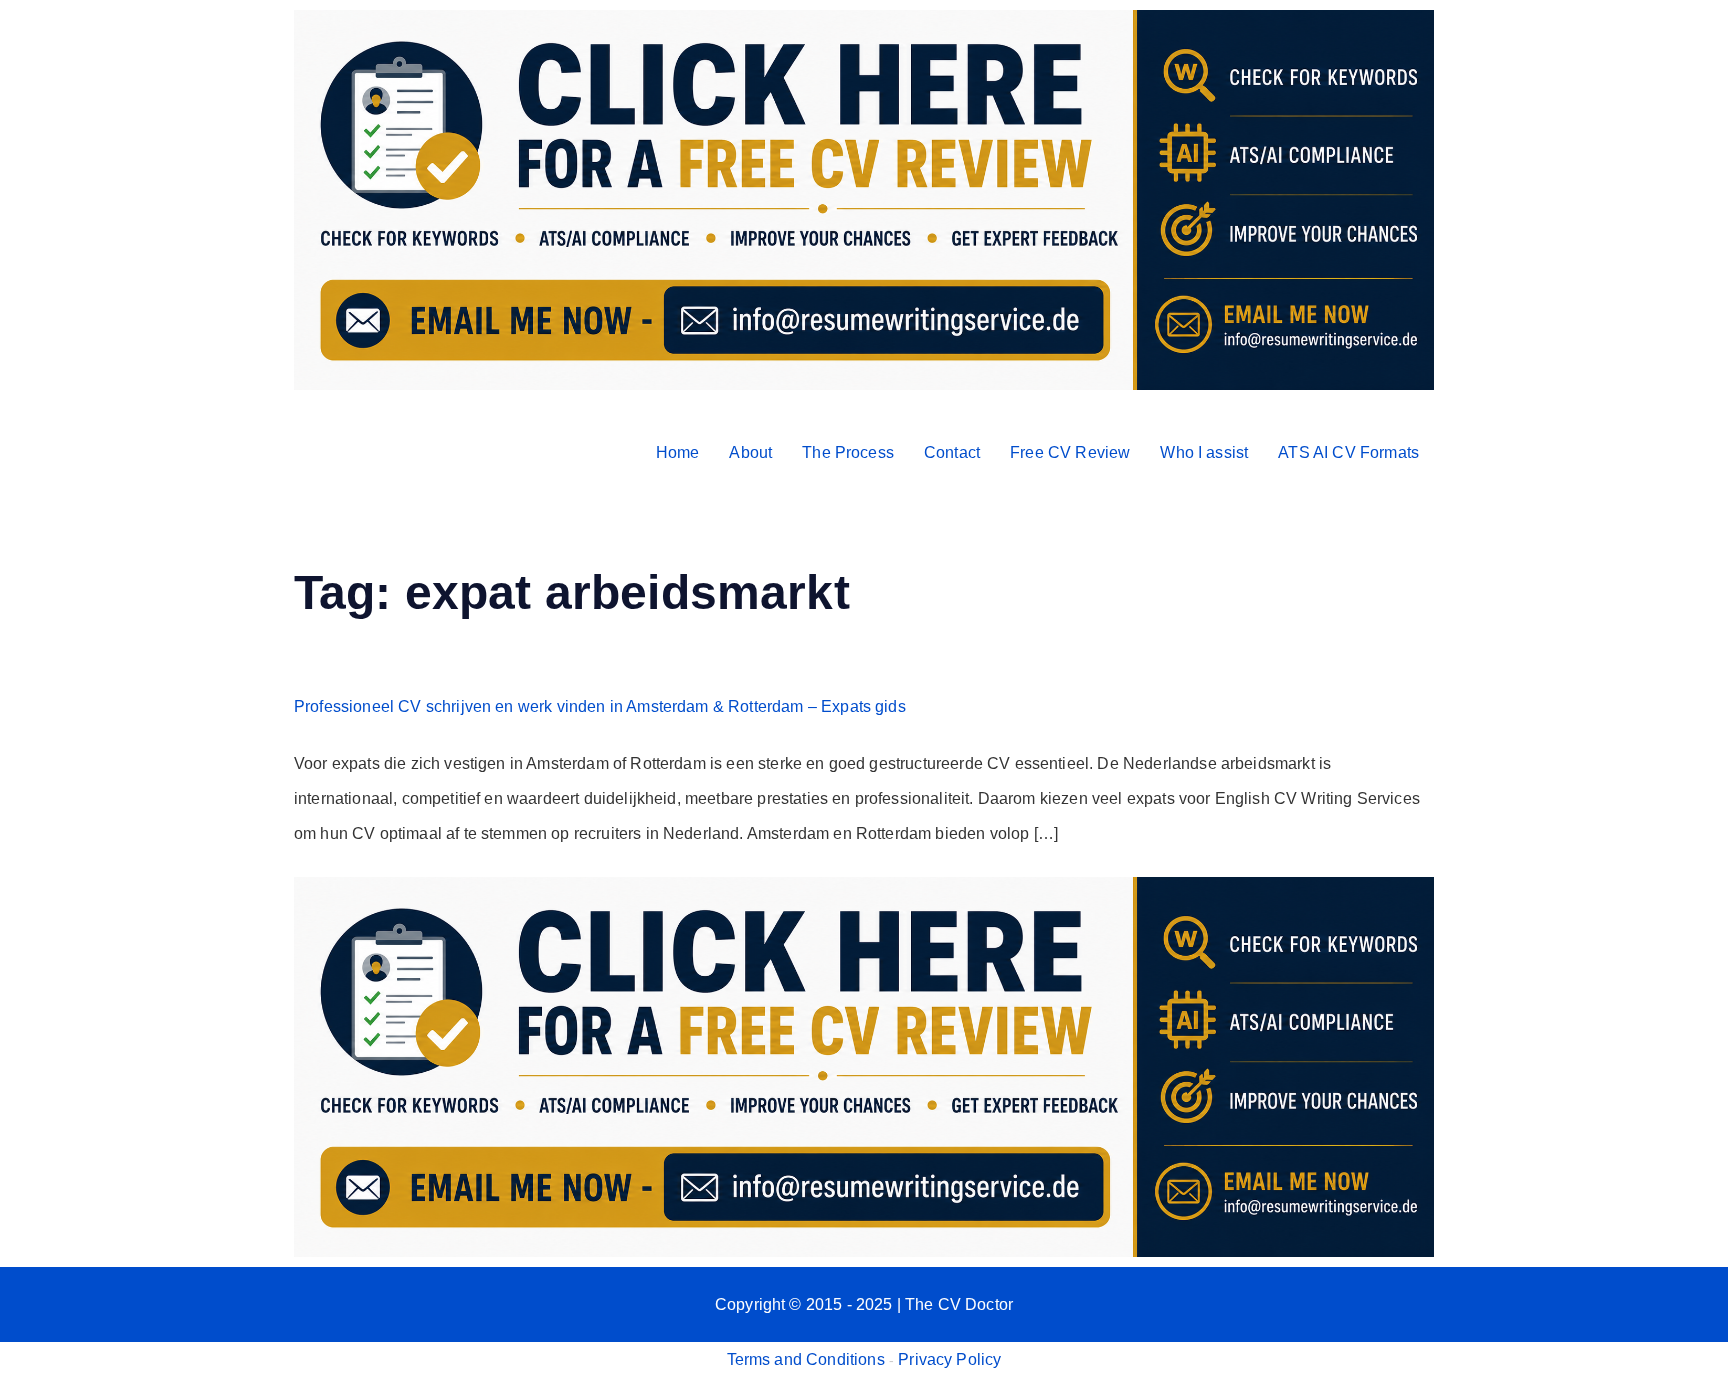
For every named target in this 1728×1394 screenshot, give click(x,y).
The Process (848, 452)
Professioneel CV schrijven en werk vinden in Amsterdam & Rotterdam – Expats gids (600, 706)
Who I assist (1204, 452)
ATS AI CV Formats (1348, 452)
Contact (952, 452)
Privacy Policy (949, 1359)
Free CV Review (1070, 452)
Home (678, 452)
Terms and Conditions (806, 1359)
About (750, 452)
